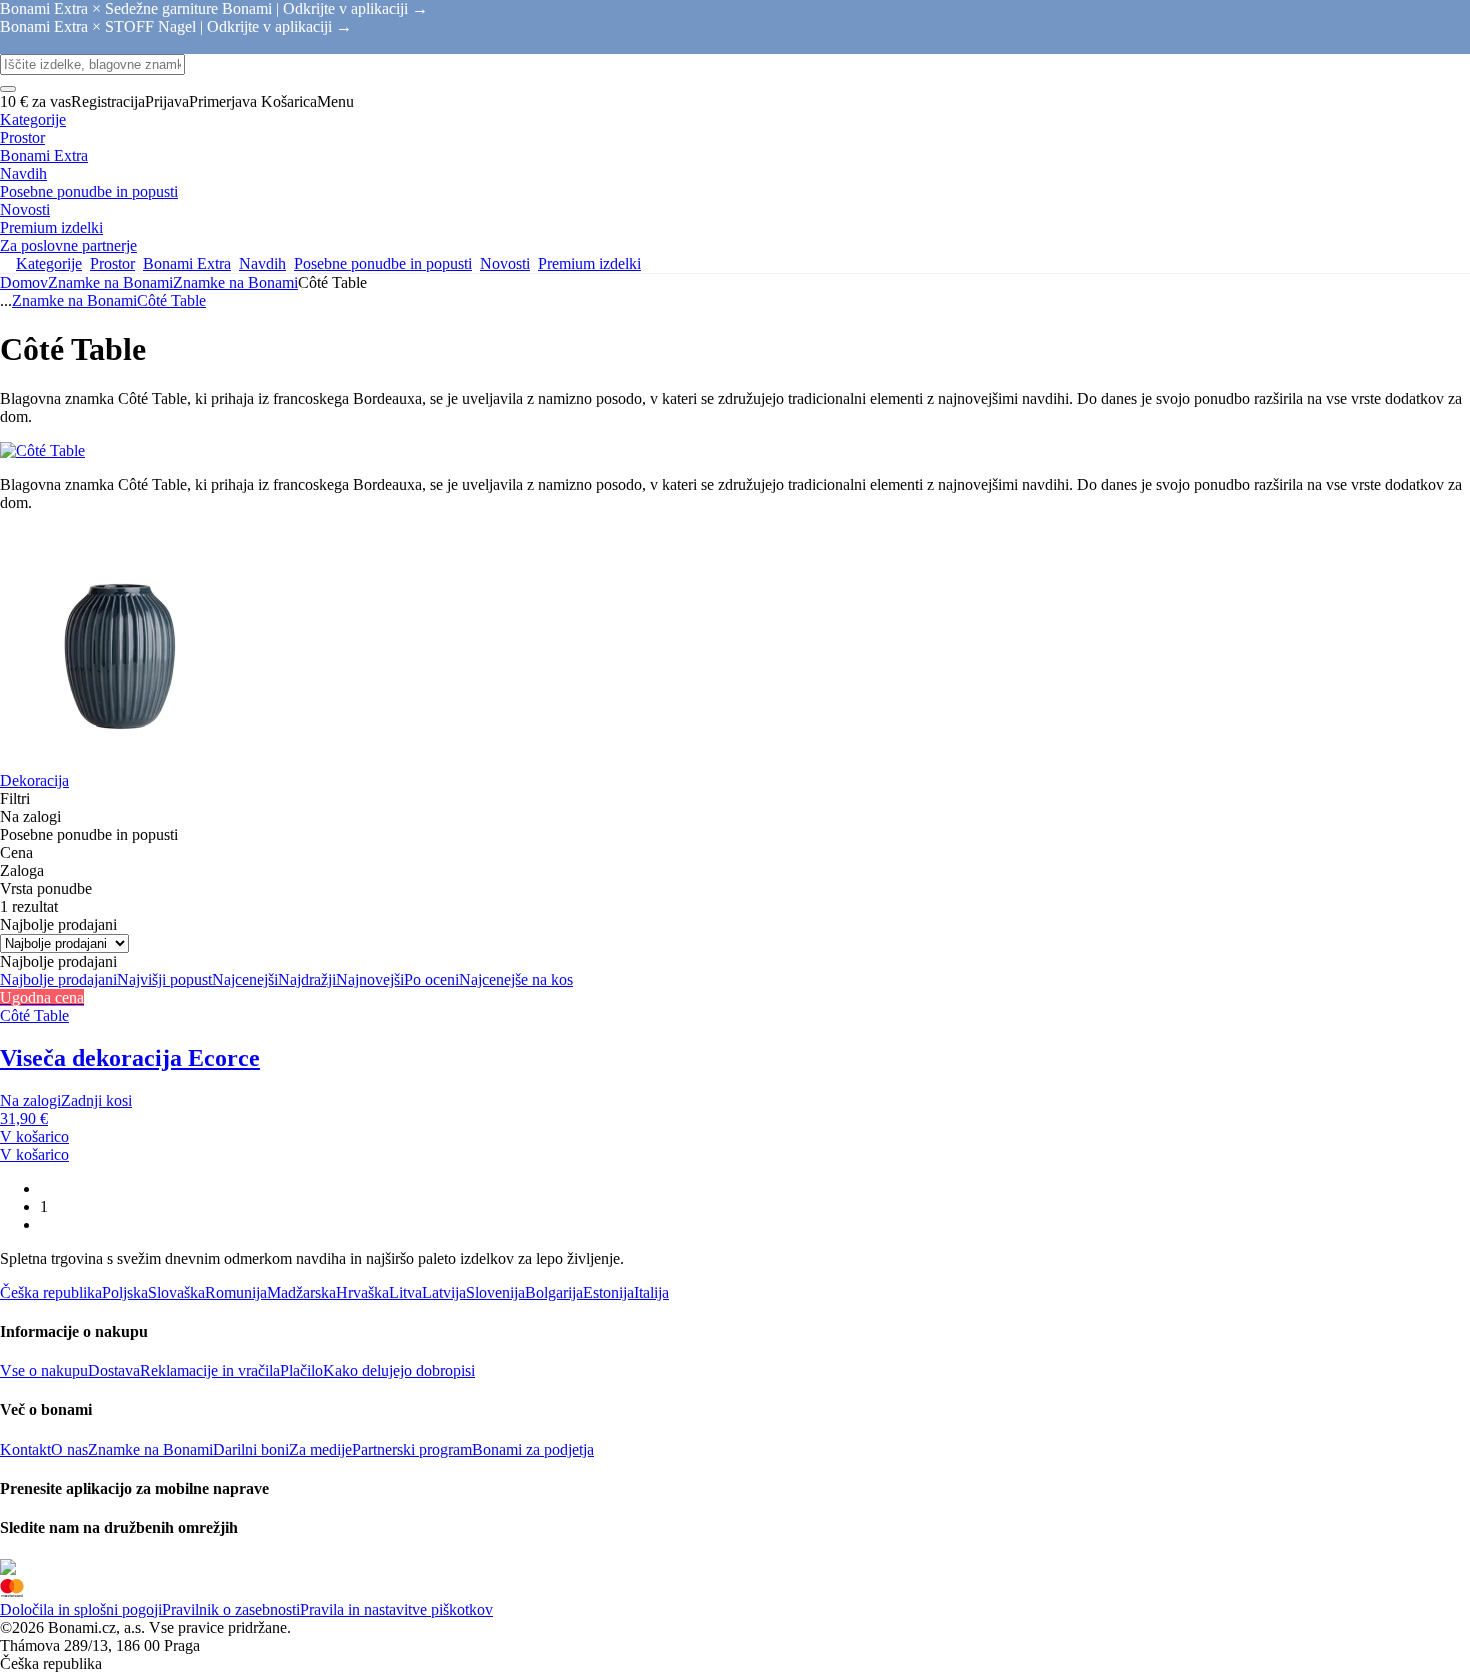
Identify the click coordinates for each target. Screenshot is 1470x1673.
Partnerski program (412, 1449)
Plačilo (301, 1370)
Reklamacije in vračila (210, 1370)
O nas (69, 1449)
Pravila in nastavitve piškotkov (396, 1609)
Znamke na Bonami (235, 282)
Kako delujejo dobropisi (399, 1370)
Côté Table (171, 300)
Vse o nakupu (44, 1370)
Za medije (320, 1449)
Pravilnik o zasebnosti (231, 1609)
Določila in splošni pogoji (81, 1609)
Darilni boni (251, 1449)
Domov (24, 282)
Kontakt (25, 1449)
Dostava (114, 1370)
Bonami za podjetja (533, 1449)
